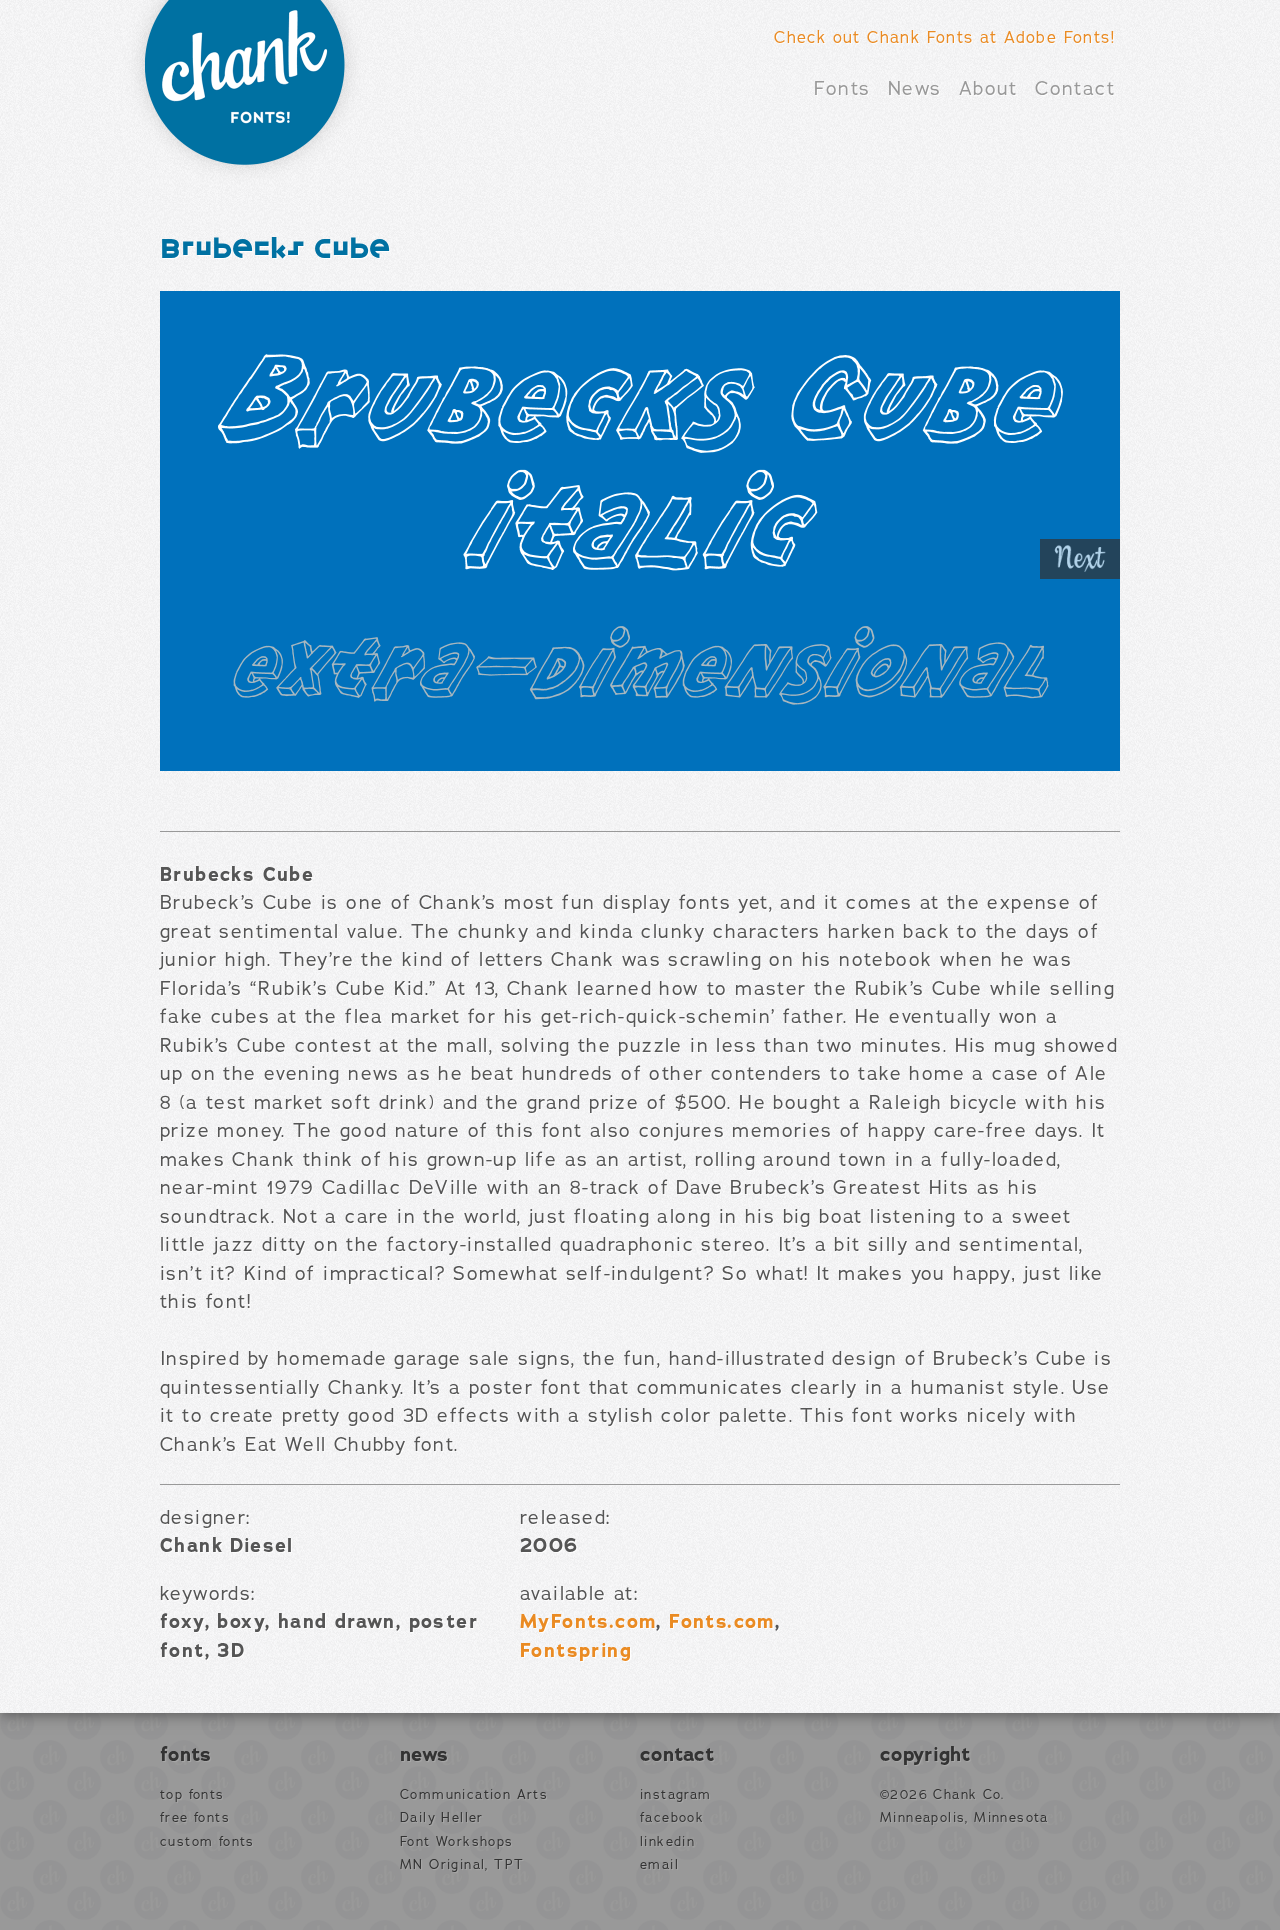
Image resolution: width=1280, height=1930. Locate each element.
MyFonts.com (588, 1622)
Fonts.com (722, 1622)
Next (1080, 559)
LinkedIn (667, 1842)
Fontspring (576, 1651)
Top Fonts (192, 1795)
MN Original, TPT (462, 1865)
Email (659, 1865)
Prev (200, 559)
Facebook (672, 1818)
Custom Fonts (207, 1842)
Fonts (842, 89)
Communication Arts (474, 1795)
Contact (1075, 89)
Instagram (676, 1795)
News (915, 89)
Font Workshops (457, 1842)
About (988, 89)
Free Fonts (195, 1818)
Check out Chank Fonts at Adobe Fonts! (944, 38)
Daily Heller (442, 1818)
